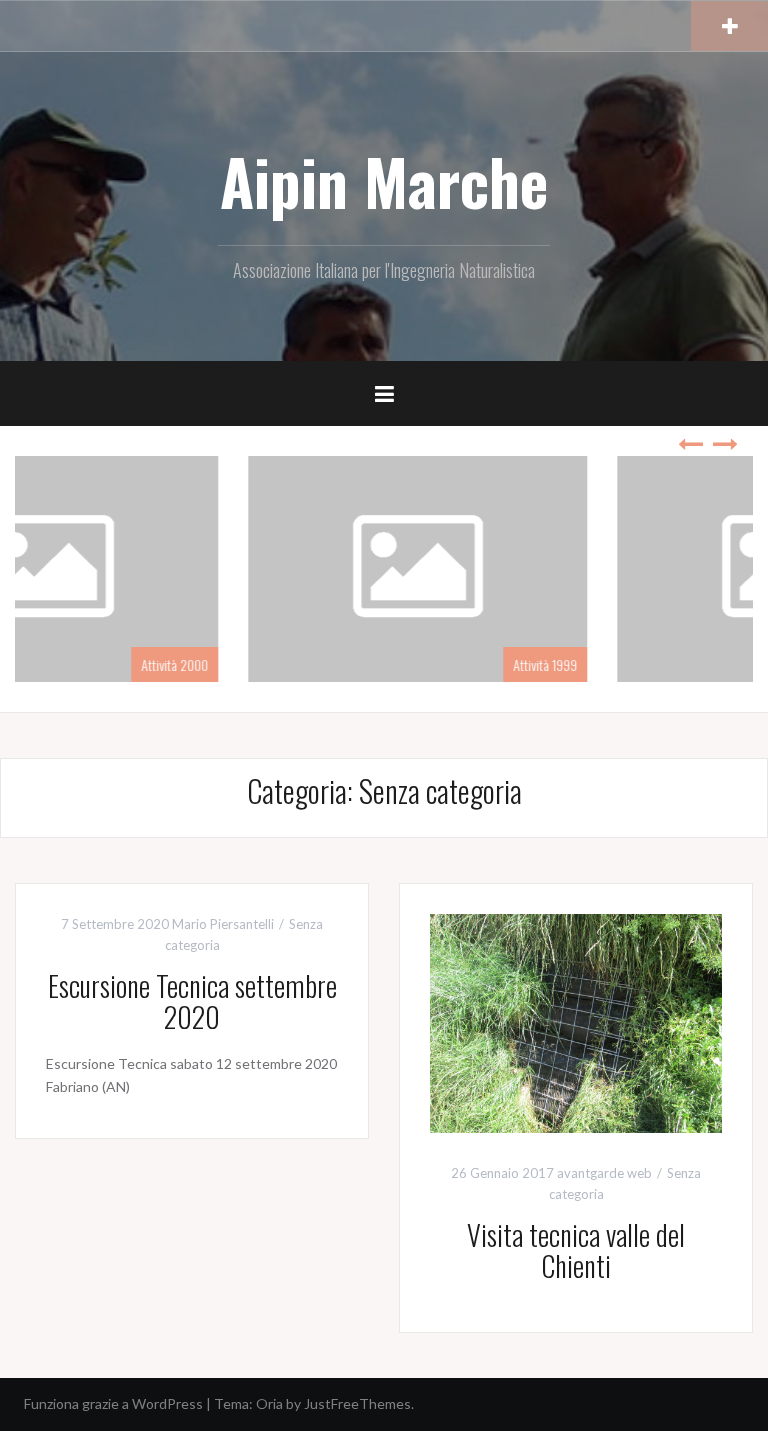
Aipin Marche (384, 181)
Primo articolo (705, 664)
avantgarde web (604, 1173)
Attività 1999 (339, 664)
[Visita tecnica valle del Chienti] (576, 1021)
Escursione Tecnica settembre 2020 (192, 1001)
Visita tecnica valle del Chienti (576, 1250)
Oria (269, 1403)
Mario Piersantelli (223, 924)
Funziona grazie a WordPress (113, 1403)
